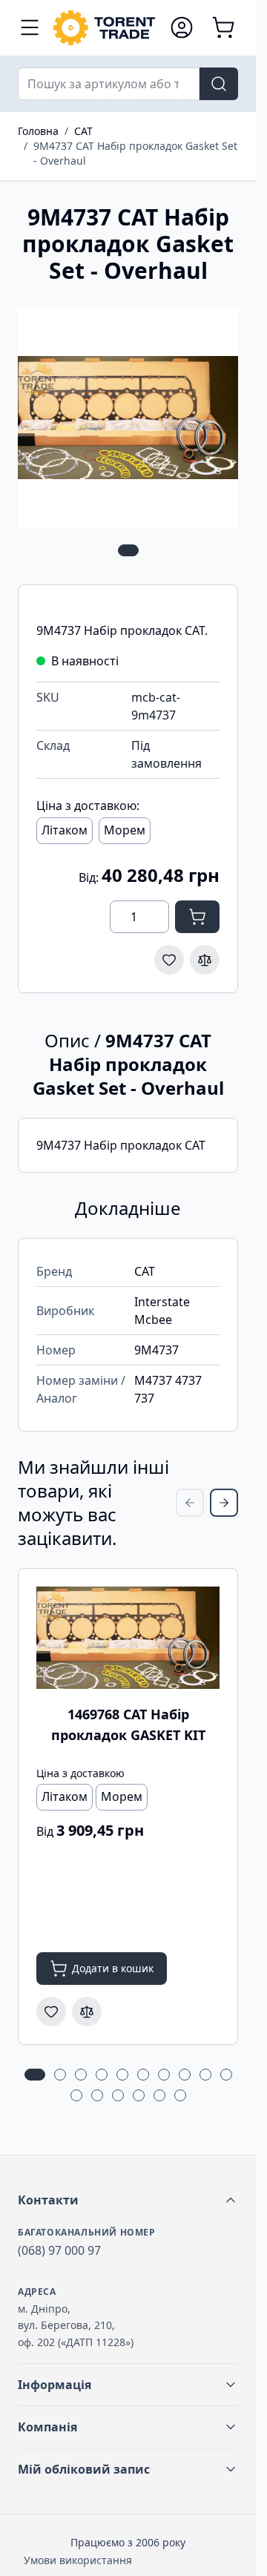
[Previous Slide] (190, 1503)
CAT (83, 131)
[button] (128, 2200)
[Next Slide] (224, 1503)
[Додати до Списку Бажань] (169, 960)
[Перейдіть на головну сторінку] (104, 28)
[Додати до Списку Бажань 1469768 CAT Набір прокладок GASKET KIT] (51, 2012)
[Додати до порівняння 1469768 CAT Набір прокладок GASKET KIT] (87, 2012)
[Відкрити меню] (30, 27)
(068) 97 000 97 (59, 2250)
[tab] (128, 550)
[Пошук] (219, 84)
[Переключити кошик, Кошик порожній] (223, 27)
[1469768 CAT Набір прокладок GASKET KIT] (128, 1638)
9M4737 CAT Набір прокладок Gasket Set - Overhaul (135, 153)
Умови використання (78, 2560)
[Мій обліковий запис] (182, 27)
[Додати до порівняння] (205, 960)
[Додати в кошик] (197, 917)
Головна (38, 131)
